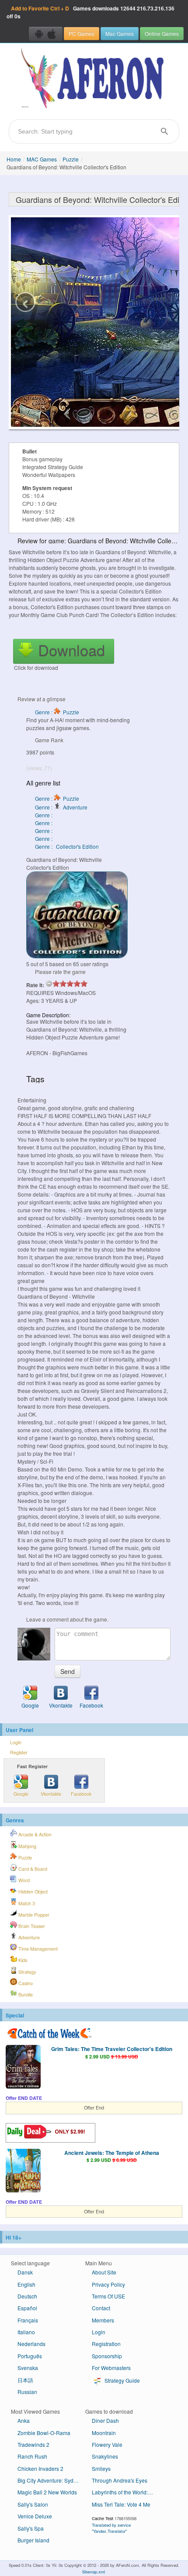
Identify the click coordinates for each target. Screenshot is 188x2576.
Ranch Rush (32, 2456)
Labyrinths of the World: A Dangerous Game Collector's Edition (126, 2492)
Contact (101, 2308)
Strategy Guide (122, 2380)
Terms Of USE (108, 2296)
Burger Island (33, 2540)
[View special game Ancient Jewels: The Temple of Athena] (23, 2171)
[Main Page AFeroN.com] (94, 79)
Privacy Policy (108, 2284)
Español (27, 2308)
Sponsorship (107, 2356)
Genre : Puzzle (57, 712)
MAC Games (42, 159)
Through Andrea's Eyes (120, 2480)
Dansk (25, 2272)
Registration (106, 2344)
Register (19, 1752)
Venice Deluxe (35, 2516)
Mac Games (120, 33)
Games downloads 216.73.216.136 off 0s (91, 12)
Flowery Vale (107, 2444)
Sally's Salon (33, 2504)
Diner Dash (105, 2420)
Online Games (162, 33)
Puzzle (71, 159)
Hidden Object (32, 1892)
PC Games (82, 33)
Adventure (28, 1937)
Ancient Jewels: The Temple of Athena (112, 2153)
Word (23, 1880)
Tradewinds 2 (33, 2444)
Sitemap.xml (94, 2572)
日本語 (25, 2380)
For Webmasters (111, 2368)
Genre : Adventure (61, 807)
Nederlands (31, 2344)
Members (103, 2320)
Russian (27, 2392)
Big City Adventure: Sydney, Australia (51, 2480)
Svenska (28, 2368)
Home (14, 159)
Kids (22, 1960)
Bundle (25, 1995)
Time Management (37, 1949)
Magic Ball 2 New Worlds (47, 2492)
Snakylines (105, 2456)
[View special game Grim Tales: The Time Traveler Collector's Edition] (23, 2068)
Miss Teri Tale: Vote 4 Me (121, 2504)
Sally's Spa (31, 2528)
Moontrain (104, 2433)
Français (28, 2320)
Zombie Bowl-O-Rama (44, 2433)
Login (16, 1742)
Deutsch (27, 2296)
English (26, 2284)
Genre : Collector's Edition (67, 846)
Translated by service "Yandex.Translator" (111, 2528)
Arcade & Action (34, 1834)
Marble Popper (33, 1915)
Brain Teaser (31, 1926)
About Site (104, 2272)
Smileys (101, 2468)
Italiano (26, 2332)
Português (30, 2356)
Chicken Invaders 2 (40, 2468)
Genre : (44, 815)
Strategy (26, 1972)
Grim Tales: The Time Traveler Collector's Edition (112, 2049)
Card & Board (32, 1869)
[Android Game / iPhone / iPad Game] (46, 34)
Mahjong (27, 1846)
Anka (24, 2420)
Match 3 (26, 1903)
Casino (25, 1983)
